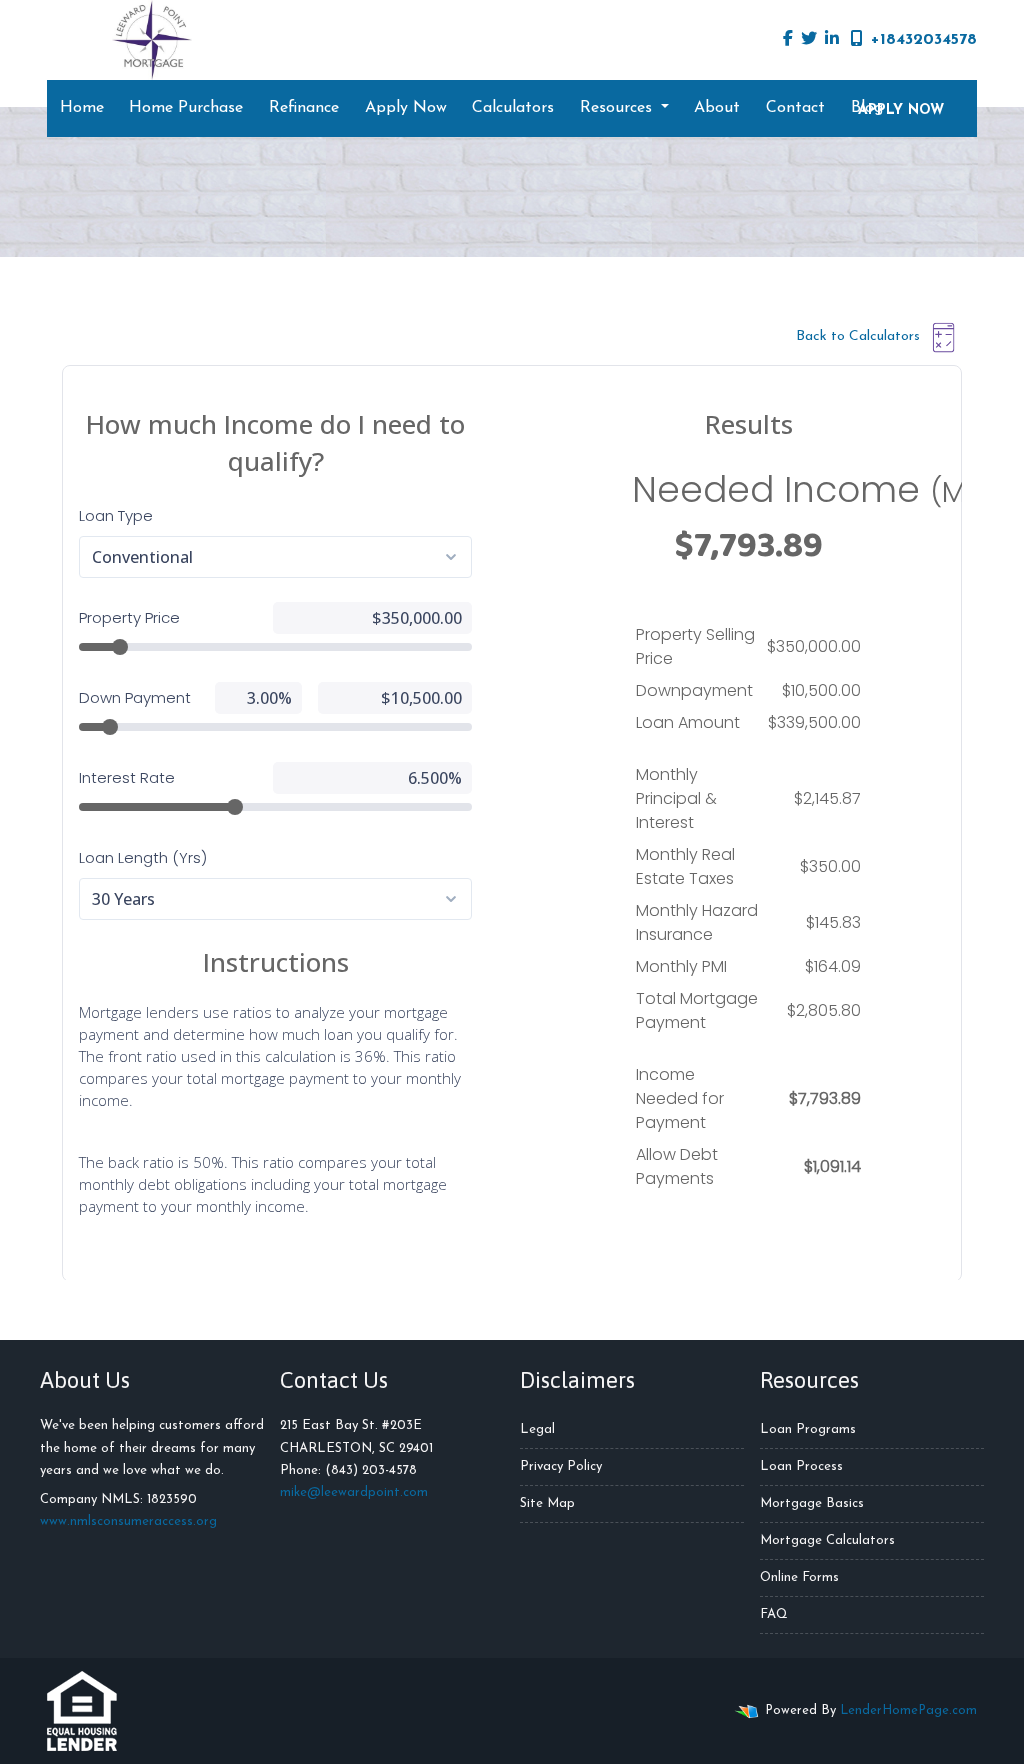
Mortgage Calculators (827, 1540)
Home (82, 108)
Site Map (547, 1503)
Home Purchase (186, 108)
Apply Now (406, 108)
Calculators (513, 108)
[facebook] (788, 40)
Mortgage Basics (812, 1503)
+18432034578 (924, 40)
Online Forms (799, 1577)
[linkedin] (832, 40)
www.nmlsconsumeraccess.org (128, 1521)
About (717, 108)
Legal (537, 1429)
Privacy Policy (561, 1466)
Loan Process (801, 1466)
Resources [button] (618, 108)
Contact (795, 108)
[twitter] (809, 40)
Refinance (304, 108)
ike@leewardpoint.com (359, 1492)
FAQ (774, 1614)
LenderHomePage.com (908, 1710)
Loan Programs (808, 1429)
